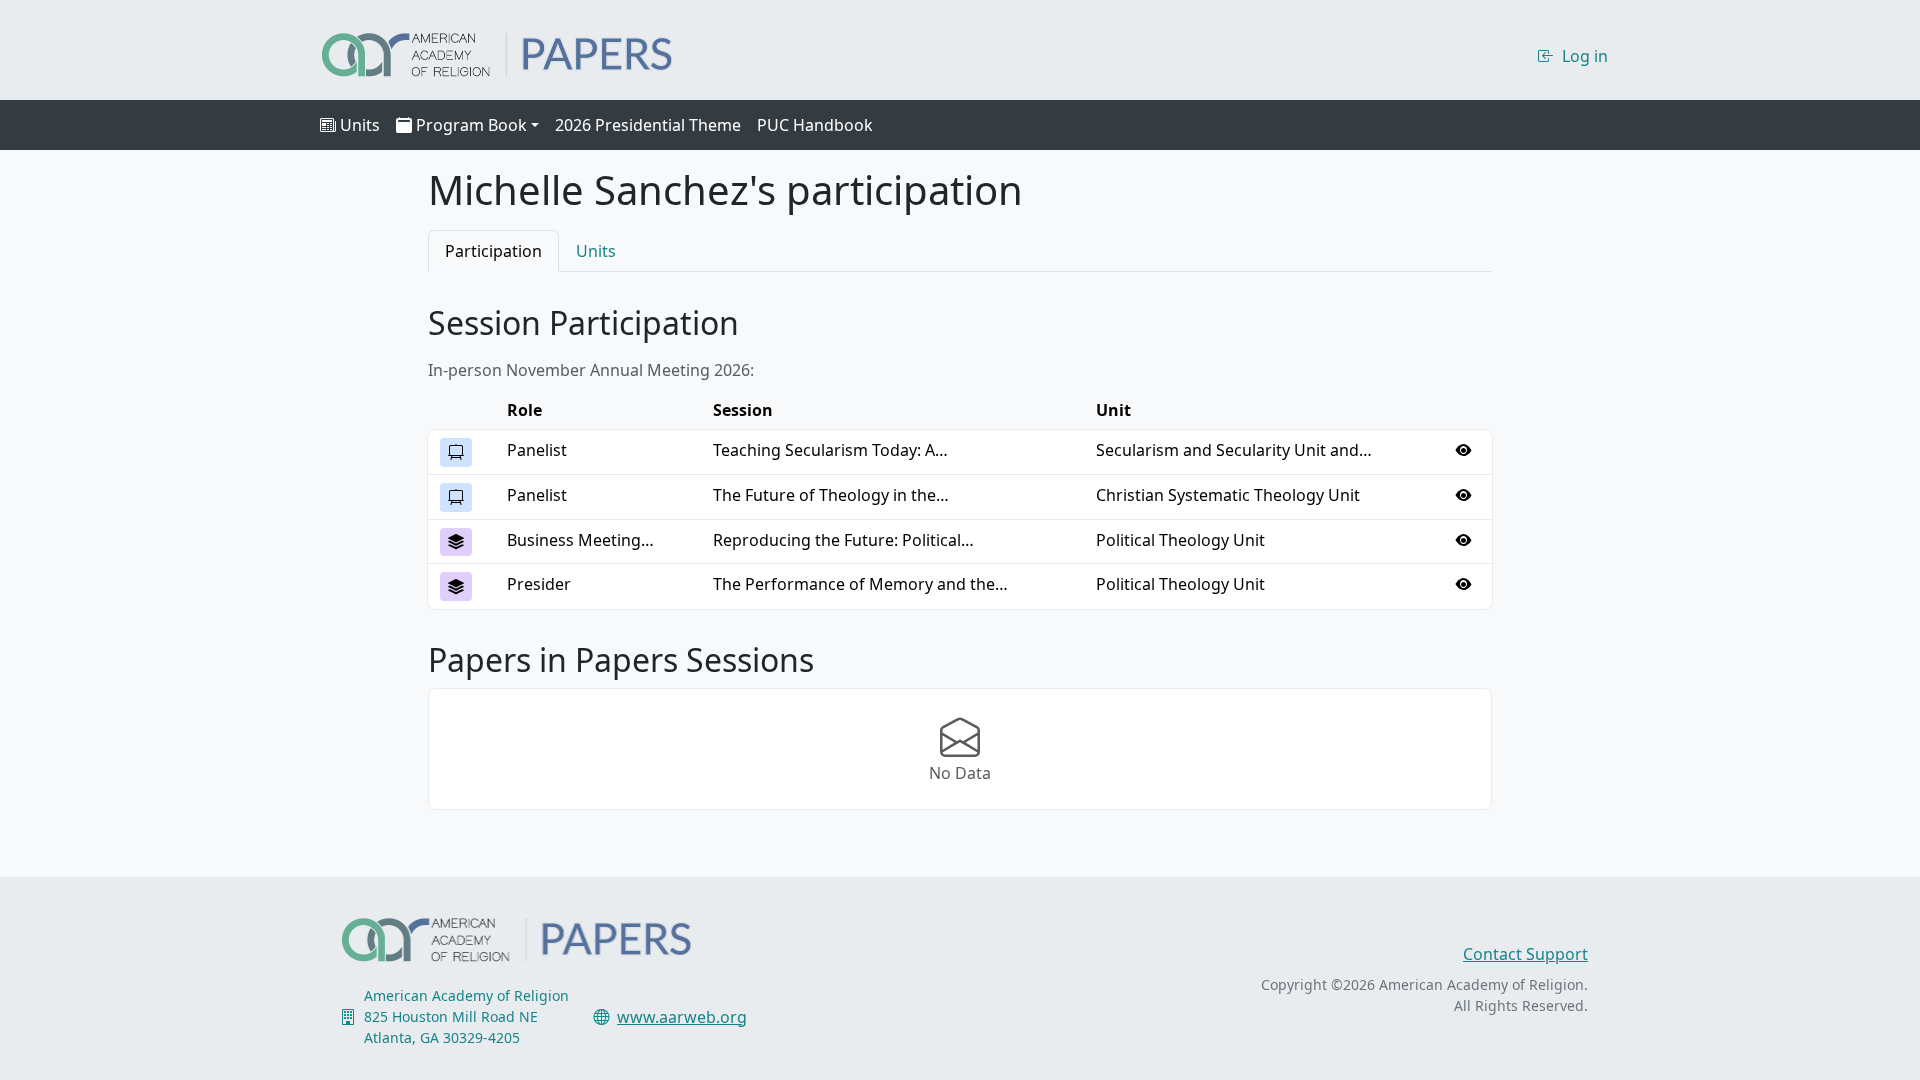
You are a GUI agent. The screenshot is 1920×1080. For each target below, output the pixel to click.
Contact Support (1525, 954)
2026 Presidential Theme (648, 125)
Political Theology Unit (1180, 540)
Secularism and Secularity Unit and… (1234, 450)
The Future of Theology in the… (831, 495)
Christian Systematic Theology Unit (1228, 495)
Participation (493, 251)
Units (360, 125)
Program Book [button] (471, 125)
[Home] (514, 52)
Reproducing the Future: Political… (843, 540)
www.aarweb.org (682, 1017)
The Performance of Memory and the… (860, 584)
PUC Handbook (815, 125)
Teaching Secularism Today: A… (830, 450)
